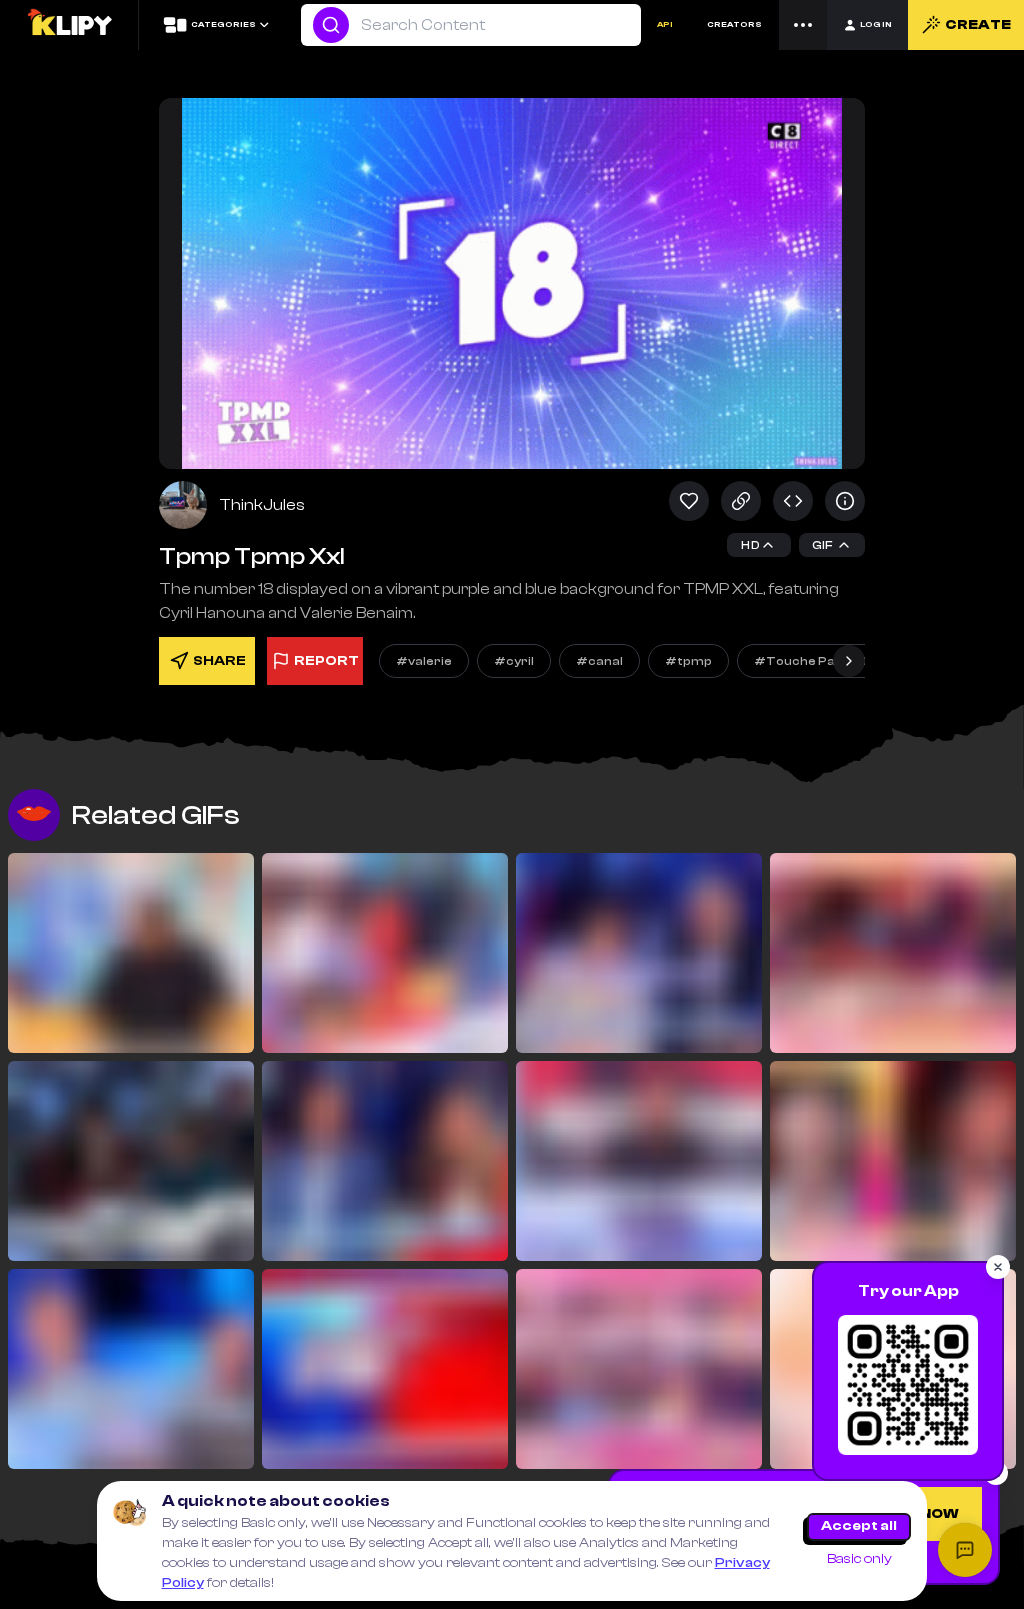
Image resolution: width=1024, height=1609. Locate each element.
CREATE (978, 25)
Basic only (859, 1559)
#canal (599, 661)
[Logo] (69, 25)
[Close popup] (998, 1267)
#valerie (424, 661)
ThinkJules (262, 505)
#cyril (514, 661)
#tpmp (688, 661)
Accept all (859, 1526)
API (665, 24)
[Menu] (803, 25)
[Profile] (183, 505)
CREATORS (734, 24)
